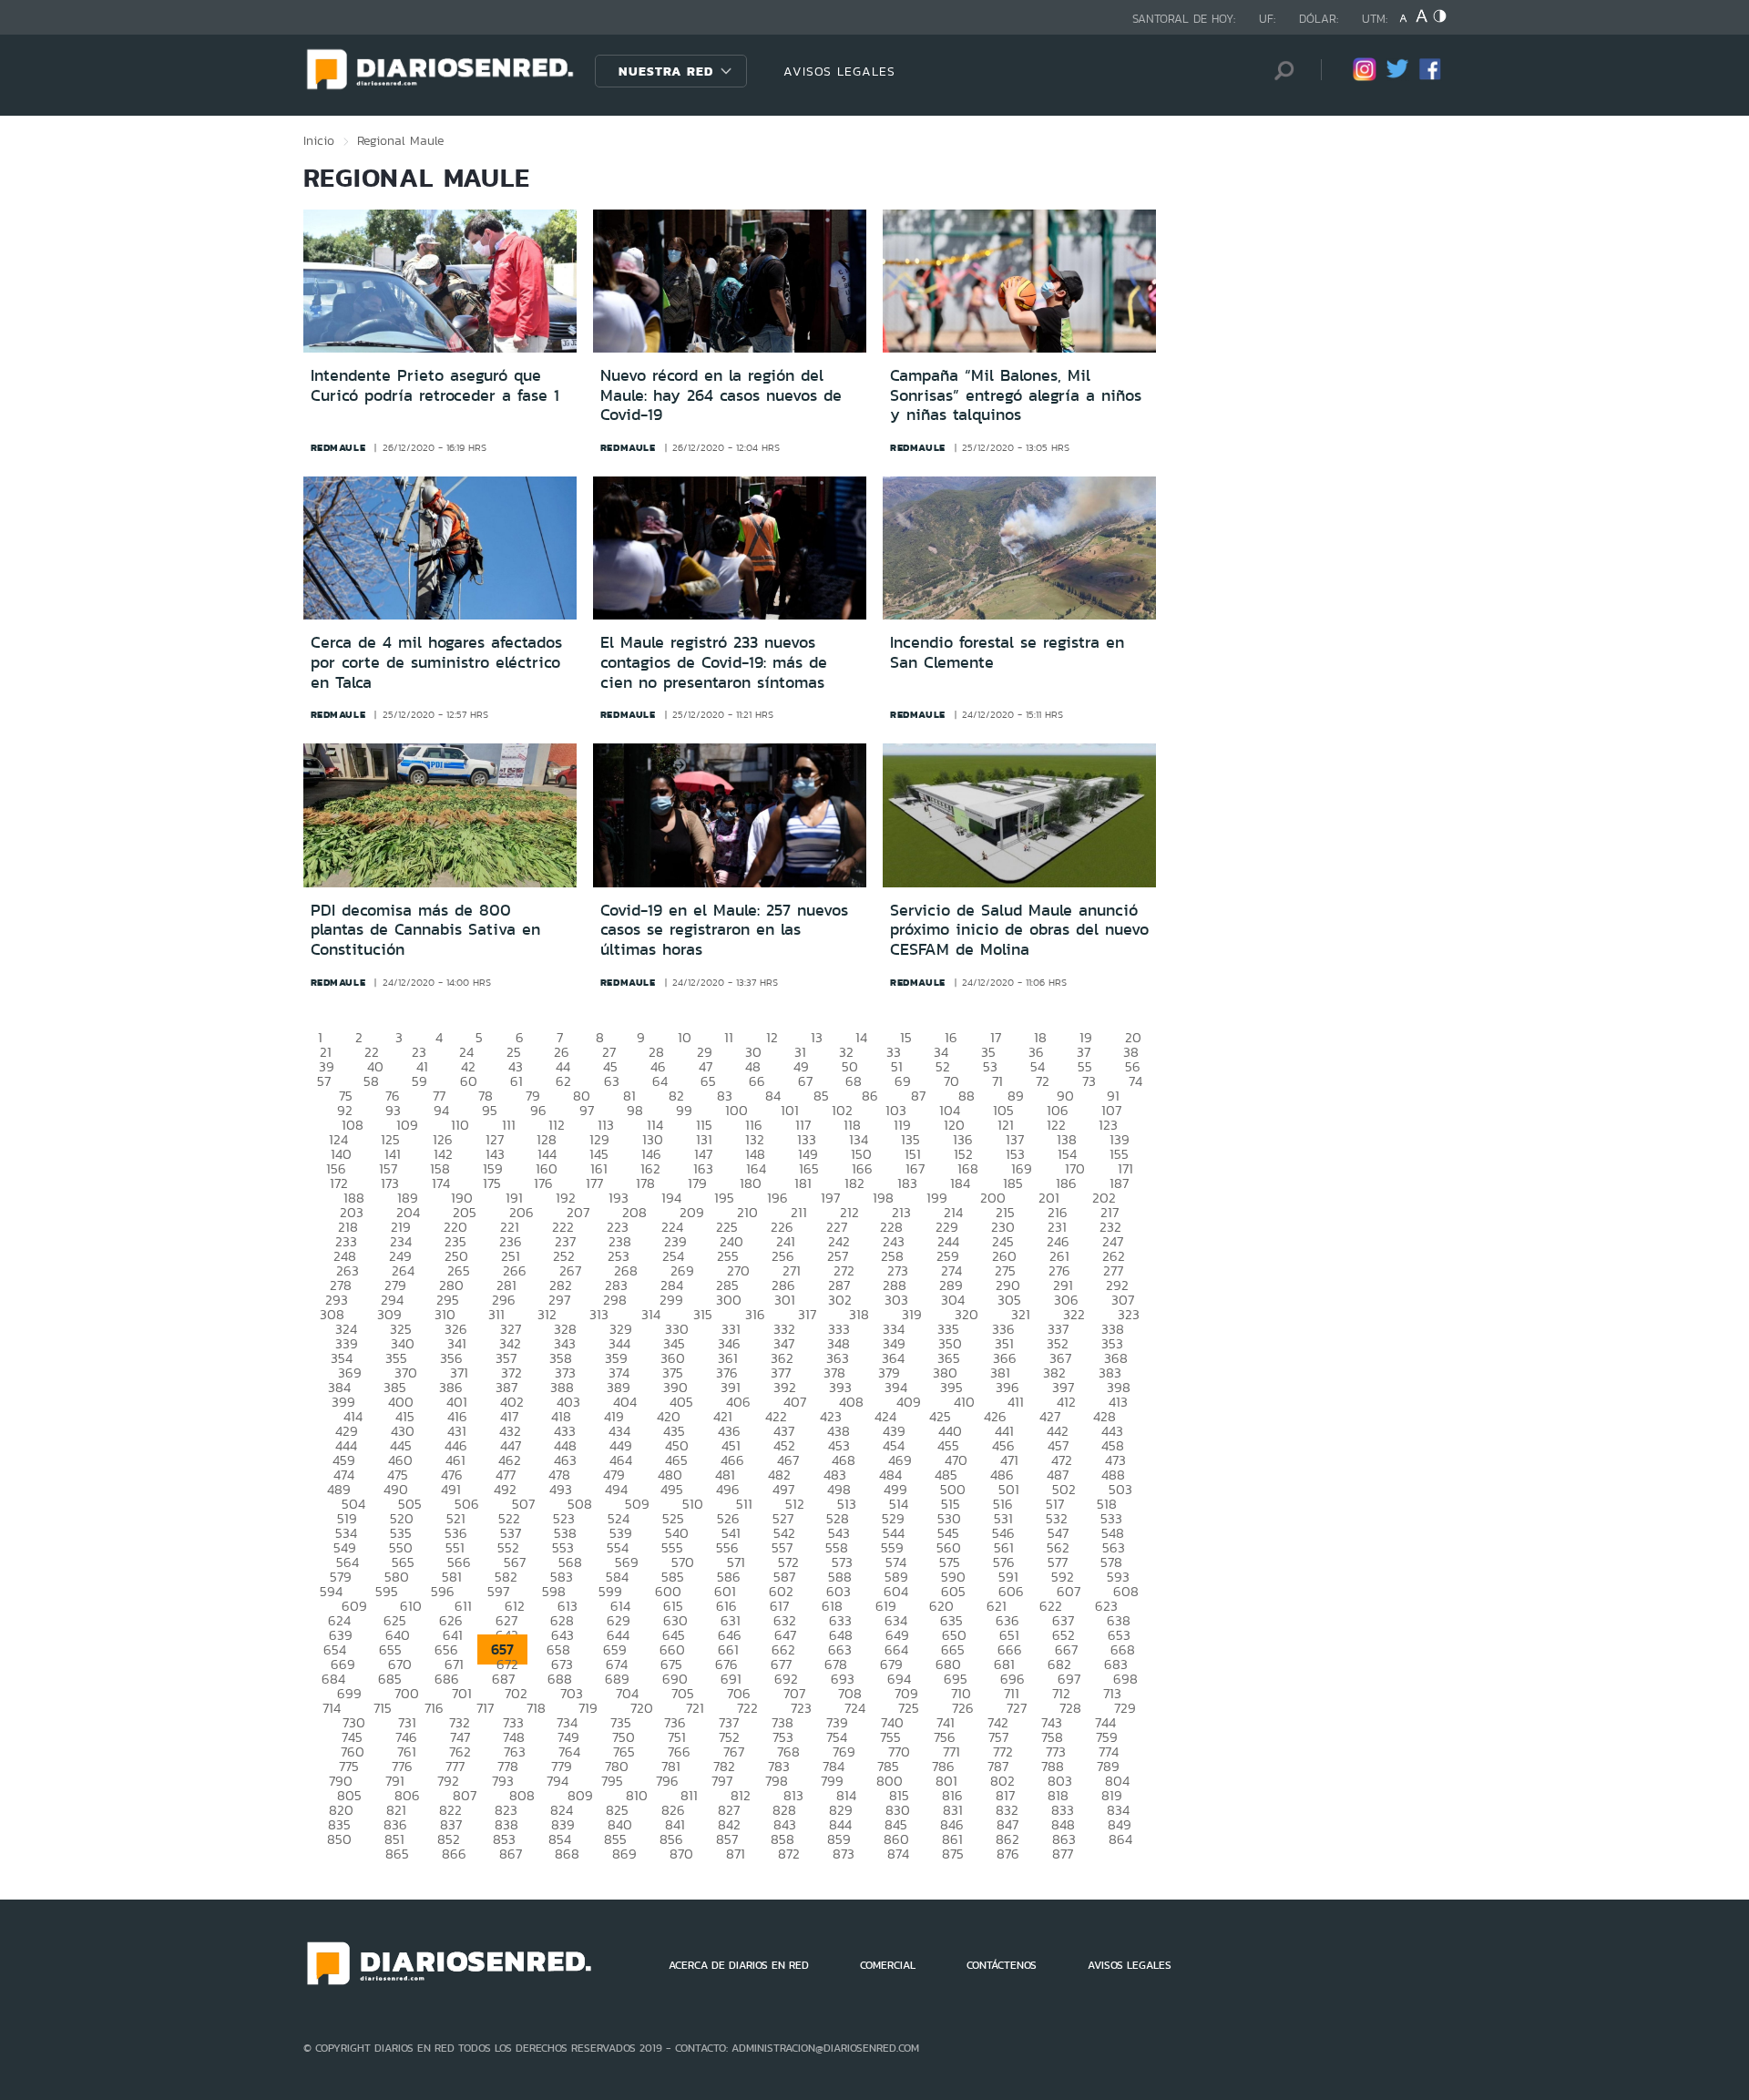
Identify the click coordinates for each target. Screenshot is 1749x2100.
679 (891, 1664)
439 (894, 1431)
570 (683, 1562)
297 (559, 1300)
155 (1119, 1154)
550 (401, 1547)
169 (1022, 1168)
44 (563, 1066)
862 (1007, 1839)
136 (963, 1139)
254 (673, 1256)
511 (744, 1504)
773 (1056, 1752)
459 (344, 1460)
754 (837, 1737)
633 (840, 1620)
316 (755, 1314)
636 (1007, 1620)
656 (446, 1649)
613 (568, 1606)
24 (466, 1052)
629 (619, 1620)
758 (1052, 1737)
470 (956, 1460)
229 (947, 1227)
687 (503, 1679)
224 (672, 1227)
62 (563, 1081)
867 (511, 1854)
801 (946, 1781)
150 (861, 1154)
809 (580, 1795)
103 (896, 1110)
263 (348, 1270)
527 (783, 1518)
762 (460, 1752)
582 (506, 1577)
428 (1105, 1416)
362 (782, 1358)
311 (496, 1314)
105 (1003, 1110)
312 (547, 1314)
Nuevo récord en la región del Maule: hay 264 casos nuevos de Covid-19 (721, 395)
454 (894, 1445)
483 (835, 1475)
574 (896, 1562)
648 (841, 1635)
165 (809, 1168)
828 (784, 1810)
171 (1125, 1168)
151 (913, 1154)
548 (1113, 1533)
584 (617, 1577)
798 (777, 1781)
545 (948, 1533)
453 (839, 1445)
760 (353, 1752)
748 (514, 1737)
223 (618, 1227)
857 (727, 1839)
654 (335, 1649)
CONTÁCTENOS (1002, 1965)
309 (389, 1314)
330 (677, 1329)
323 (1129, 1314)
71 (997, 1081)
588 (840, 1577)
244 (948, 1241)
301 (785, 1300)
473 (1115, 1460)
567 (515, 1562)
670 (400, 1664)
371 (459, 1373)
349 (894, 1343)
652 (1064, 1635)
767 (734, 1752)
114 (655, 1125)
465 (676, 1460)
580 (397, 1577)
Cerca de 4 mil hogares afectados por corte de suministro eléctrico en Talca (436, 662)
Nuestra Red (666, 71)
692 (786, 1679)
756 (945, 1737)
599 (610, 1591)
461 (455, 1460)
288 (895, 1285)
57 (324, 1081)
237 (565, 1241)
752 (729, 1737)
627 (506, 1620)
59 (419, 1081)
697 (1069, 1679)
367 (1060, 1358)
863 (1064, 1839)
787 (998, 1766)
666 (1010, 1649)
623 (1106, 1606)
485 (946, 1475)
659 (615, 1649)
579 (341, 1577)
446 (456, 1445)
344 (619, 1343)
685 (390, 1679)
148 (755, 1154)
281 (506, 1285)
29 (705, 1052)
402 (512, 1402)
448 (565, 1445)
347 (784, 1343)
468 (844, 1460)
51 (897, 1066)
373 (565, 1373)
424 (885, 1416)
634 (896, 1620)
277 (1113, 1270)
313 (599, 1314)
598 (554, 1591)
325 (401, 1329)
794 (557, 1781)
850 (339, 1839)
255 (728, 1256)
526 (728, 1518)
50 (850, 1066)
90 (1065, 1096)
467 (788, 1460)
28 (656, 1052)
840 (620, 1824)
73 (1089, 1081)
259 (948, 1256)
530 (949, 1518)
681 (1004, 1664)
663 (840, 1649)
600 (668, 1591)
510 (693, 1504)
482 (779, 1475)
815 (899, 1795)
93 (393, 1110)
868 (567, 1854)
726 (963, 1708)
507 (523, 1504)
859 (839, 1839)
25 (514, 1052)
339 (347, 1343)
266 (515, 1270)
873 (844, 1854)
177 (594, 1183)
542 (784, 1533)
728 (1070, 1708)
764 (569, 1752)
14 (861, 1037)
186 (1066, 1183)
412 (1066, 1402)
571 (736, 1562)
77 (439, 1096)
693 (843, 1679)
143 (495, 1154)
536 (456, 1533)
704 (627, 1693)
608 (1126, 1591)
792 (448, 1781)
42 (468, 1066)
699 (349, 1693)
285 (727, 1285)
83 (725, 1096)
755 (890, 1737)
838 (506, 1824)
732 (460, 1722)
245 (1003, 1241)
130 (653, 1139)
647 (785, 1635)
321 (1021, 1314)
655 (390, 1649)
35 (988, 1052)
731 (407, 1722)
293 (337, 1300)
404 (625, 1402)
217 (1110, 1212)
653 (1119, 1635)
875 (953, 1854)
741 (946, 1722)
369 (350, 1373)
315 (703, 1314)
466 (732, 1460)
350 (950, 1343)
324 (346, 1329)
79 (533, 1096)
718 (536, 1708)
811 (689, 1795)
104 (950, 1110)
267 (570, 1270)
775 (349, 1766)
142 (443, 1154)
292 (1117, 1285)
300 (729, 1300)
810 (637, 1795)
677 (781, 1664)
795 (612, 1781)
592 (1063, 1577)
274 (951, 1270)
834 (1118, 1810)
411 (1016, 1402)
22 (372, 1052)
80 (582, 1096)
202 (1104, 1198)
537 (511, 1533)
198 (883, 1198)
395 (951, 1387)
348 (839, 1343)
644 (618, 1635)
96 (538, 1110)
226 (782, 1227)
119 (902, 1125)
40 (375, 1066)
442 (1058, 1431)
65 (708, 1081)
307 (1123, 1300)
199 (937, 1198)
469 (900, 1460)
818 (1058, 1795)
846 (952, 1824)
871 (736, 1854)
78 (486, 1096)
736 (675, 1722)
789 (1108, 1766)
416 (457, 1416)
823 (506, 1810)
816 (952, 1795)
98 (635, 1110)
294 (392, 1300)
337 (1058, 1329)
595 (387, 1591)
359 (616, 1358)
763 (515, 1752)
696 (1013, 1679)
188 (354, 1198)
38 (1131, 1052)
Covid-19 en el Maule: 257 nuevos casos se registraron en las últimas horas (724, 930)
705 (683, 1693)
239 (675, 1241)
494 (616, 1489)
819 (1112, 1795)
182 (854, 1183)
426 (995, 1416)
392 (785, 1387)
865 (397, 1854)
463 (565, 1460)
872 (789, 1854)
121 (1006, 1125)
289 (951, 1285)
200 (993, 1198)
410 (964, 1402)
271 (792, 1270)
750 (624, 1737)
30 (753, 1052)
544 (894, 1533)
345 (674, 1343)
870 (681, 1854)
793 (503, 1781)
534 (346, 1533)
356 (451, 1358)
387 (506, 1387)
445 (401, 1445)
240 (731, 1241)
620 (941, 1606)
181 (803, 1183)
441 (1004, 1431)
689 (617, 1679)
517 (1055, 1504)
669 (343, 1664)
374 (619, 1373)
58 (371, 1081)
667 (1066, 1649)
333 (839, 1329)
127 (495, 1139)
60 (469, 1081)
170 (1075, 1168)
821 (396, 1810)
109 (407, 1125)
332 (784, 1329)
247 (1113, 1241)
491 (451, 1489)
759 (1107, 1737)
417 (509, 1416)
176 (543, 1183)
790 (341, 1781)
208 (634, 1212)
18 (1040, 1037)
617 (779, 1606)
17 (996, 1037)
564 (348, 1562)
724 (855, 1708)
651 (1009, 1635)
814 (846, 1795)
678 (836, 1664)
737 (729, 1722)
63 (612, 1081)
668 (1123, 1649)
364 (893, 1358)
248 (345, 1256)
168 (968, 1168)
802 (1002, 1781)
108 (353, 1125)
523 (564, 1518)
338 (1113, 1329)
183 (907, 1183)
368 (1116, 1358)
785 (888, 1766)
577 (1058, 1562)
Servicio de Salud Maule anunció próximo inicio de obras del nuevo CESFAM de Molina (1019, 930)
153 (1015, 1154)
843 (785, 1824)
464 (621, 1460)
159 (493, 1168)
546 (1003, 1533)
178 (645, 1183)
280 (451, 1285)
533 (1111, 1518)
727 (1017, 1708)
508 (580, 1504)
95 (490, 1110)
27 (609, 1052)
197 (830, 1198)
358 (561, 1358)
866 (454, 1854)
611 (463, 1606)
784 (834, 1766)
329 (621, 1329)
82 (676, 1096)
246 (1058, 1241)
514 (899, 1504)
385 (395, 1387)
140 (341, 1154)
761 (407, 1752)
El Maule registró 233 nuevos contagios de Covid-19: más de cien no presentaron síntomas (714, 662)
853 (504, 1839)
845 (896, 1824)
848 (1063, 1824)
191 (514, 1198)
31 (800, 1052)
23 (419, 1052)
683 (1116, 1664)
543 (839, 1533)
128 (547, 1139)
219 (401, 1227)
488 (1113, 1475)
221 (510, 1227)
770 (899, 1752)
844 (840, 1824)
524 (619, 1518)
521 (456, 1518)
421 (723, 1416)
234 (401, 1241)
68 (854, 1081)
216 (1058, 1212)
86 (870, 1096)
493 (561, 1489)
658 (558, 1649)
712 (1061, 1693)
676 (726, 1664)
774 (1109, 1752)
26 (562, 1052)
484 (890, 1475)
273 (898, 1270)
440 (950, 1431)
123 (1108, 1125)
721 (695, 1708)
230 (1003, 1227)
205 (465, 1212)
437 (784, 1431)
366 (1005, 1358)
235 (455, 1241)
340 (403, 1343)
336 (1003, 1329)
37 (1084, 1052)
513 (847, 1504)
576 (1004, 1562)
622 (1051, 1606)
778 (508, 1766)
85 (821, 1096)
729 (1125, 1708)
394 (896, 1387)
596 (443, 1591)
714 (332, 1708)
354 (342, 1358)
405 (681, 1402)
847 (1007, 1824)
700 (407, 1693)
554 (618, 1547)
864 (1120, 1839)
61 (517, 1081)
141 (393, 1154)
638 (1119, 1620)
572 (788, 1562)
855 (615, 1839)
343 (565, 1343)
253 (619, 1256)
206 (522, 1212)
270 (738, 1270)
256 (783, 1256)
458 (1113, 1445)
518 (1107, 1504)
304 (953, 1300)
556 (727, 1547)
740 (892, 1722)
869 (624, 1854)
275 (1005, 1270)
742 (998, 1722)
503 (1120, 1489)
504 (353, 1504)
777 (455, 1766)
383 (1110, 1373)
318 (859, 1314)
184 (960, 1183)
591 (1008, 1577)
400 (401, 1402)
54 (1038, 1066)
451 (731, 1445)
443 (1112, 1431)
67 (805, 1081)
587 (784, 1577)
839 (563, 1824)
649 (897, 1635)
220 (455, 1227)
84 (773, 1096)
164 (756, 1168)
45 (610, 1066)
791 (395, 1781)
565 (403, 1562)
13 (817, 1037)
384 (339, 1387)
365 (949, 1358)
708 (850, 1693)
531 (1003, 1518)
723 (801, 1708)
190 (462, 1198)
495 (672, 1489)
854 (560, 1839)
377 (781, 1373)
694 (899, 1679)
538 (565, 1533)
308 (332, 1314)
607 (1069, 1591)
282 (561, 1285)
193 (619, 1198)
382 (1054, 1373)
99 (684, 1110)
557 (782, 1547)
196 (777, 1198)
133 (807, 1139)
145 (599, 1154)
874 (898, 1854)
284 (672, 1285)
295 (448, 1300)
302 (840, 1300)
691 (731, 1679)
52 (943, 1066)
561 (1004, 1547)
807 (465, 1795)
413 (1118, 1402)
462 (510, 1460)
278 (341, 1285)
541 (731, 1533)
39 (327, 1066)
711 (1012, 1693)
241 (786, 1241)
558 (837, 1547)
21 (326, 1052)
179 (697, 1183)
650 (954, 1635)
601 (725, 1591)
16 (951, 1037)
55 (1085, 1066)
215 (1005, 1212)
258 (892, 1256)
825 (617, 1810)
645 (674, 1635)
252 (564, 1256)
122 (1056, 1125)
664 (896, 1649)
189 (408, 1198)
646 (730, 1635)
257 (838, 1256)
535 (401, 1533)
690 (675, 1679)
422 (776, 1416)
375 (673, 1373)
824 (562, 1810)
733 (513, 1722)
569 (627, 1562)
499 (895, 1489)
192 (566, 1198)
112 (557, 1125)
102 (842, 1110)
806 (407, 1795)
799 (832, 1781)
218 (348, 1227)
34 (941, 1052)
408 (851, 1402)
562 (1058, 1547)
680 (948, 1664)
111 (509, 1125)
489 (339, 1489)
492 (505, 1489)
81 (629, 1096)
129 (599, 1139)
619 (886, 1606)
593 (1118, 1577)
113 (606, 1125)
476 (452, 1475)
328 (565, 1329)
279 (395, 1285)
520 (402, 1518)
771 (951, 1752)
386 (451, 1387)
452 (784, 1445)
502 (1064, 1489)
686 (447, 1679)
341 (457, 1343)
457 (1058, 1445)
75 (346, 1096)
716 (434, 1708)
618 (832, 1606)
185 (1013, 1183)
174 (441, 1183)
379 (889, 1373)
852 (449, 1839)
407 (795, 1402)
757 (998, 1737)
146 (651, 1154)
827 (729, 1810)
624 (339, 1620)
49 (801, 1066)
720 (642, 1708)
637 (1063, 1620)
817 (1005, 1795)
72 (1043, 1081)
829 (841, 1810)
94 (441, 1110)
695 (956, 1679)
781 (671, 1766)
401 (457, 1402)
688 (560, 1679)
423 (831, 1416)
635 (951, 1620)
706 (739, 1693)
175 (492, 1183)
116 (754, 1125)
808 (522, 1795)
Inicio (319, 140)
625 (395, 1620)
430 (403, 1431)
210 (747, 1212)
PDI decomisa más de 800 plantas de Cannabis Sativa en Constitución (425, 930)
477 (506, 1475)
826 (673, 1810)
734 (567, 1722)
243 (894, 1241)
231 (1057, 1227)
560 (949, 1547)
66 (757, 1081)
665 (953, 1649)
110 (460, 1125)
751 (677, 1737)
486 (1002, 1475)
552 (508, 1547)
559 (892, 1547)
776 (402, 1766)
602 (781, 1591)
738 (782, 1722)
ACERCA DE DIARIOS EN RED (739, 1965)
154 (1067, 1154)
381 (1000, 1373)
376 (727, 1373)
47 (706, 1066)
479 (614, 1475)
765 (624, 1752)
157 (388, 1168)
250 (456, 1256)
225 (727, 1227)
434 (619, 1431)
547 (1058, 1533)
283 (616, 1285)
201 (1049, 1198)
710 (961, 1693)
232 (1110, 1227)
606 (1011, 1591)
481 (725, 1475)
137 (1015, 1139)
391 (731, 1387)
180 (751, 1183)
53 (990, 1066)
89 (1016, 1096)
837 (451, 1824)
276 (1059, 1270)
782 (724, 1766)
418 (561, 1416)
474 (344, 1475)
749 (568, 1737)
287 (839, 1285)
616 (726, 1606)
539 (621, 1533)
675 (671, 1664)
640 (398, 1635)
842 (729, 1824)
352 (1058, 1343)
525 (673, 1518)
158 (440, 1168)
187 (1119, 1183)
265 (459, 1270)
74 (1135, 1081)
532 (1057, 1518)
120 (954, 1125)
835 (339, 1824)
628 (562, 1620)
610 (411, 1606)
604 (896, 1591)
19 (1086, 1037)
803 (1060, 1781)
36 (1036, 1052)
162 (650, 1168)
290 (1008, 1285)
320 (967, 1314)
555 (672, 1547)
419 (614, 1416)
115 (704, 1125)
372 (511, 1373)
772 (1003, 1752)
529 (893, 1518)
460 (400, 1460)
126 (443, 1139)
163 (703, 1168)
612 (515, 1606)
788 (1053, 1766)
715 (383, 1708)
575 (950, 1562)
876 (1008, 1854)
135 (910, 1139)
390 (675, 1387)
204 (408, 1212)
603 (839, 1591)
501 (1009, 1489)
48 (753, 1066)
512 (795, 1504)
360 (673, 1358)
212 (849, 1212)
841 (675, 1824)
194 (671, 1198)
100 (736, 1110)
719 (588, 1708)
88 (967, 1096)
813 (793, 1795)
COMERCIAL (888, 1965)
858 (782, 1839)
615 (673, 1606)
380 (945, 1373)
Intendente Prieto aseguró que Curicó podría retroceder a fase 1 (435, 385)
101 (790, 1110)
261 (1059, 1256)
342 (510, 1343)
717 (485, 1708)
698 (1125, 1679)
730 (354, 1722)
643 (563, 1635)
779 (562, 1766)
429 (347, 1431)
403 (568, 1402)
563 (1114, 1547)
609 (354, 1606)
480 (670, 1475)
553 (563, 1547)
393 (840, 1387)
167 (915, 1168)
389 (619, 1387)
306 (1066, 1300)
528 (838, 1518)
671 (454, 1664)
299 (671, 1300)
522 (509, 1518)
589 (896, 1577)
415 (405, 1416)
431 (457, 1431)
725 (909, 1708)
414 (353, 1416)
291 (1063, 1285)
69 (903, 1081)
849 (1120, 1824)
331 (731, 1329)
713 (1112, 1693)
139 (1120, 1139)
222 (563, 1227)
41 (422, 1066)
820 (341, 1810)
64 (660, 1081)
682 (1059, 1664)
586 (729, 1577)
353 (1112, 1343)
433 (565, 1431)
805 (349, 1795)
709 (906, 1693)
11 (729, 1037)
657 (502, 1649)
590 (953, 1577)
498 (839, 1489)
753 (783, 1737)
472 (1062, 1460)
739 (837, 1722)
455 (948, 1445)
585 (673, 1577)
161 (599, 1168)
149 (808, 1154)
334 (894, 1329)
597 (498, 1591)
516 (1003, 1504)
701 (462, 1693)
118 (852, 1125)
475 (398, 1475)
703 (572, 1693)
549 (345, 1547)
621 (997, 1606)
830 (898, 1810)
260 (1004, 1256)
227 (837, 1227)
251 (511, 1256)
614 (620, 1606)
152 (963, 1154)
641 (453, 1635)
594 (331, 1591)
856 (671, 1839)
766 (679, 1752)
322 (1074, 1314)
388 (562, 1387)
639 (341, 1635)
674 (617, 1664)
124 (338, 1139)
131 (704, 1139)
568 (570, 1562)
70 (951, 1081)
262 (1114, 1256)
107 (1111, 1110)
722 (747, 1708)
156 (336, 1168)
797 (722, 1781)
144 (547, 1154)
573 (842, 1562)
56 (1133, 1066)
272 (844, 1270)
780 (617, 1766)
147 (703, 1154)
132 (755, 1139)
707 (794, 1693)
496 (728, 1489)
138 (1067, 1139)
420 (669, 1416)
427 (1050, 1416)
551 (455, 1547)
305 (1009, 1300)
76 (393, 1096)
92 (345, 1110)
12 (772, 1037)
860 (896, 1839)
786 (943, 1766)
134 (859, 1139)
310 (445, 1314)
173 (390, 1183)
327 (511, 1329)
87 (918, 1096)
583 (562, 1577)
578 (1111, 1562)
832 (1007, 1810)
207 (578, 1212)
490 (396, 1489)
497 (783, 1489)
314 (651, 1314)
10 (685, 1037)
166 (862, 1168)
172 (339, 1183)
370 (406, 1373)
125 (390, 1139)
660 (672, 1649)
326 (456, 1329)
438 (839, 1431)
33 (894, 1052)
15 (906, 1037)
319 (912, 1314)
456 (1003, 1445)
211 (799, 1212)
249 (400, 1256)
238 (620, 1241)
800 (890, 1781)
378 (834, 1373)
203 (352, 1212)
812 (741, 1795)
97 (587, 1110)
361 (728, 1358)
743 (1052, 1722)
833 (1063, 1810)
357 (506, 1358)
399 (343, 1402)
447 (511, 1445)
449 (621, 1445)
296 (504, 1300)
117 (803, 1125)
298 (615, 1300)
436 (729, 1431)
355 (396, 1358)
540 (677, 1533)
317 (807, 1314)
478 (559, 1475)
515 (951, 1504)
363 (838, 1358)
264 (403, 1270)
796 (667, 1781)
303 (896, 1300)
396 (1007, 1387)
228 (891, 1227)
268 (626, 1270)
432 (510, 1431)
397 (1063, 1387)
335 (948, 1329)
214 (953, 1212)
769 (844, 1752)
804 (1117, 1781)
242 (839, 1241)
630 (675, 1620)
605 (953, 1591)
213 (901, 1212)
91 (1113, 1096)
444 (346, 1445)
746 (406, 1737)
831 (953, 1810)
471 (1009, 1460)
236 (511, 1241)
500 (953, 1489)
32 (846, 1052)
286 (783, 1285)
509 (637, 1504)
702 (516, 1693)
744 (1105, 1722)
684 (333, 1679)
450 (677, 1445)
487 (1058, 1475)
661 (728, 1649)
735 (621, 1722)
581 (452, 1577)
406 (738, 1402)
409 (909, 1402)
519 (347, 1518)
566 (459, 1562)
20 (1133, 1037)
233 (346, 1241)
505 (410, 1504)
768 (788, 1752)
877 (1063, 1854)
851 (394, 1839)
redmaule (338, 447)
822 (450, 1810)
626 (451, 1620)
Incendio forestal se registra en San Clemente (1007, 652)
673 (562, 1664)
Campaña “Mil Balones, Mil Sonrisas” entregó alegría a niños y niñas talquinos (1016, 395)
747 (460, 1737)
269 (682, 1270)
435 (674, 1431)
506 (467, 1504)
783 (779, 1766)
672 (507, 1664)
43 (516, 1066)
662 (783, 1649)
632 (785, 1620)
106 (1058, 1110)
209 (692, 1212)
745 (352, 1737)
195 (724, 1198)
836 (395, 1824)
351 (1004, 1343)
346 (729, 1343)
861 (952, 1839)
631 (731, 1620)
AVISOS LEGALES (839, 71)
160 (547, 1168)
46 (658, 1066)
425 (940, 1416)
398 (1119, 1387)
